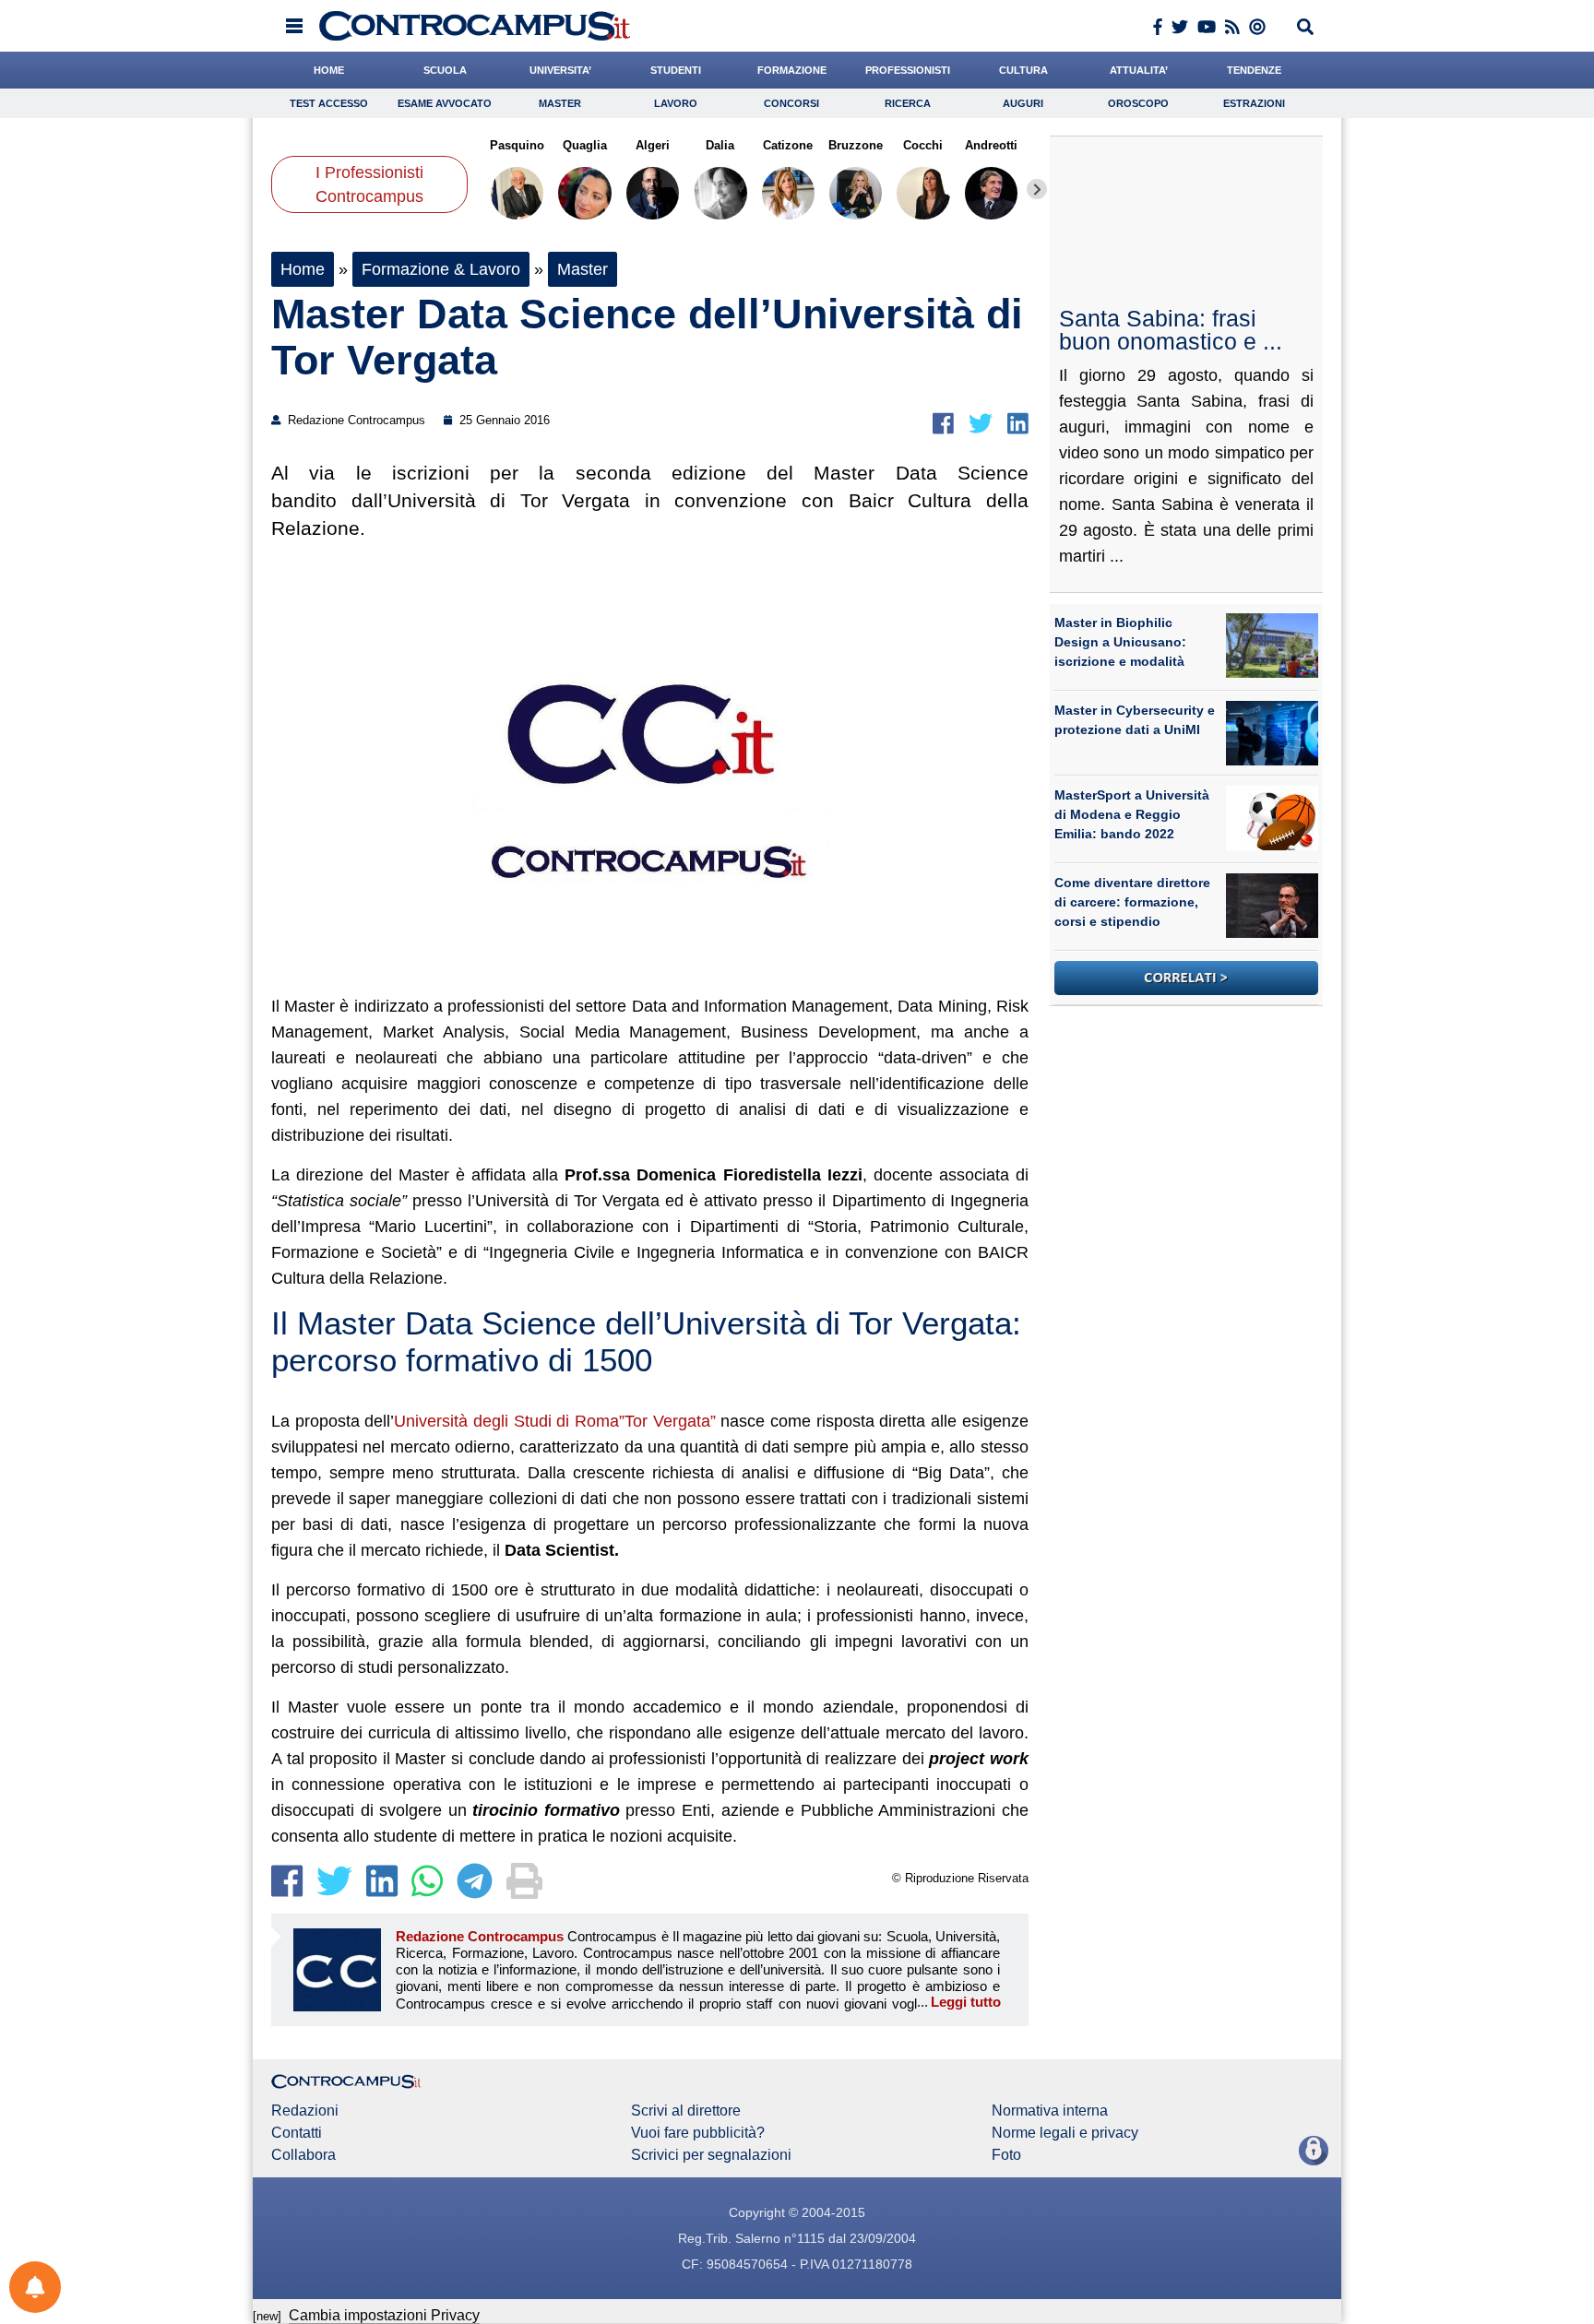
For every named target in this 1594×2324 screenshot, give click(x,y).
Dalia (720, 145)
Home (303, 269)
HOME (329, 70)
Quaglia (585, 145)
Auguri (1023, 103)
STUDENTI (676, 70)
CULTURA (1023, 70)
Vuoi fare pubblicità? (698, 2133)
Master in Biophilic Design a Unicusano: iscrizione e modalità (1120, 642)
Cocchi (923, 145)
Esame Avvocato (445, 103)
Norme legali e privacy (1065, 2133)
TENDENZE (1254, 70)
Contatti (297, 2133)
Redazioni (305, 2111)
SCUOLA (445, 70)
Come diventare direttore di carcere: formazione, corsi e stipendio (1132, 902)
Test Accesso (329, 103)
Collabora (303, 2155)
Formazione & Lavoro (441, 269)
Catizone (788, 145)
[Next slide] (1037, 189)
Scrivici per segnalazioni (711, 2155)
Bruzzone (856, 145)
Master (560, 103)
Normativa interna (1050, 2111)
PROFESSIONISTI (908, 70)
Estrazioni (1254, 103)
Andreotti (991, 145)
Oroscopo (1138, 103)
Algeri (653, 145)
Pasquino (517, 145)
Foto (1006, 2155)
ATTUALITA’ (1139, 70)
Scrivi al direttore (686, 2111)
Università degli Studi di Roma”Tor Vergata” (554, 1421)
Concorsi (791, 103)
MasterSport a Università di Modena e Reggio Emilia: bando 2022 (1132, 814)
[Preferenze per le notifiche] (35, 2287)
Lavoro (676, 103)
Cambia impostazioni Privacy (384, 2315)
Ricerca (908, 103)
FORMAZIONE (792, 70)
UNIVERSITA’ (560, 70)
